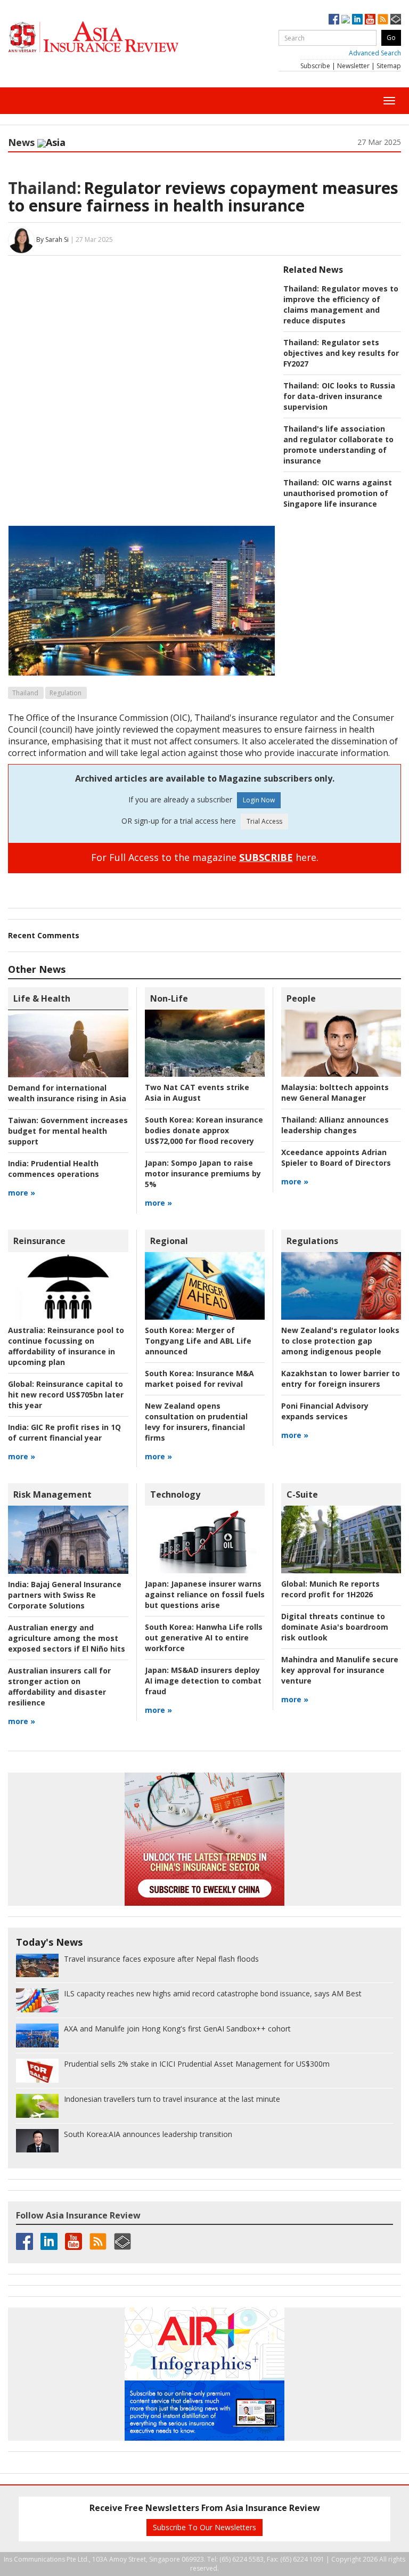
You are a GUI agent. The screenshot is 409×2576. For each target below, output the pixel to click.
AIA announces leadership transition (148, 2134)
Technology (175, 1494)
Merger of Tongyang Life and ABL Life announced (198, 1341)
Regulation (66, 693)
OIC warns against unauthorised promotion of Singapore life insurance (338, 493)
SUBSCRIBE (266, 857)
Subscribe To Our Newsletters (204, 2527)
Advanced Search (375, 53)
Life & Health (42, 998)
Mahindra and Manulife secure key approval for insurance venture (340, 1670)
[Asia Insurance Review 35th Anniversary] (114, 37)
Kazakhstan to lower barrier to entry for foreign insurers (341, 1379)
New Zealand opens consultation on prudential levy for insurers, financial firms (196, 1422)
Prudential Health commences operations (54, 1169)
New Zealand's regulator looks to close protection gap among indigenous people (340, 1341)
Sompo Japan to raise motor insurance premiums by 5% (203, 1173)
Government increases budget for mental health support (68, 1131)
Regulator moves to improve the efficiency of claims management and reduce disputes (341, 304)
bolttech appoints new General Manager (335, 1092)
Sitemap (389, 66)
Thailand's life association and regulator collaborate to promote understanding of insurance (338, 445)
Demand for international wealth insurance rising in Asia (67, 1093)
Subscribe (315, 66)
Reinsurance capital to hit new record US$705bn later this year (66, 1395)
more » (22, 1193)
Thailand (25, 693)
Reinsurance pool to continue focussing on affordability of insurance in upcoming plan (66, 1346)
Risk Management (52, 1494)
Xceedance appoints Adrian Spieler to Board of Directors (336, 1157)
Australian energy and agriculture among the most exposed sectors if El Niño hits (67, 1638)
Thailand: (44, 188)
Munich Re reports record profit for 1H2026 (330, 1589)
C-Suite (302, 1494)
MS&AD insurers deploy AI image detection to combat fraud (203, 1681)
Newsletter (353, 66)
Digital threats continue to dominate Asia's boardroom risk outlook (335, 1627)
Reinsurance (39, 1241)
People (301, 998)
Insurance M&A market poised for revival (199, 1379)
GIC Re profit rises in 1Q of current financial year (64, 1432)
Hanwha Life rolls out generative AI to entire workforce (204, 1638)
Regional (169, 1241)
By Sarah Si (52, 239)
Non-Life (169, 998)
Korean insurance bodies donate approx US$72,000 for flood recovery (204, 1130)
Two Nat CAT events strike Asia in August (197, 1092)
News (21, 142)
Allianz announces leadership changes (335, 1125)
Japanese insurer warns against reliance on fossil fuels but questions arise (205, 1594)
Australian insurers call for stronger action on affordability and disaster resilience (59, 1687)
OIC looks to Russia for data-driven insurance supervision (339, 396)
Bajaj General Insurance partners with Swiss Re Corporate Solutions (65, 1595)
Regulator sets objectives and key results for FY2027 (341, 353)
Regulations (312, 1241)
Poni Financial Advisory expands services (325, 1411)
